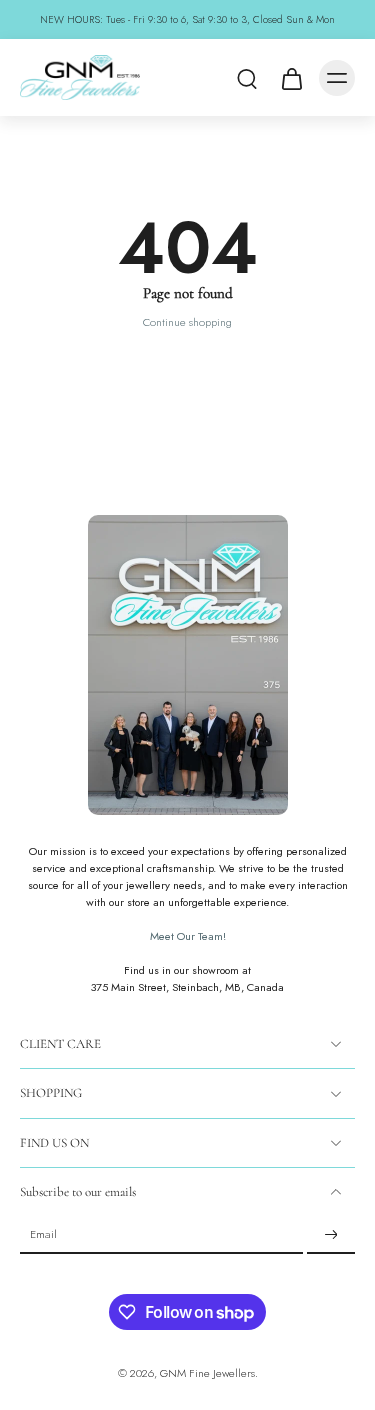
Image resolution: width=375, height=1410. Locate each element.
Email (43, 1235)
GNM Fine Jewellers (207, 1373)
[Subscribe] (331, 1235)
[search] (247, 78)
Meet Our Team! (188, 936)
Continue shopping (187, 322)
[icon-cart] (291, 78)
